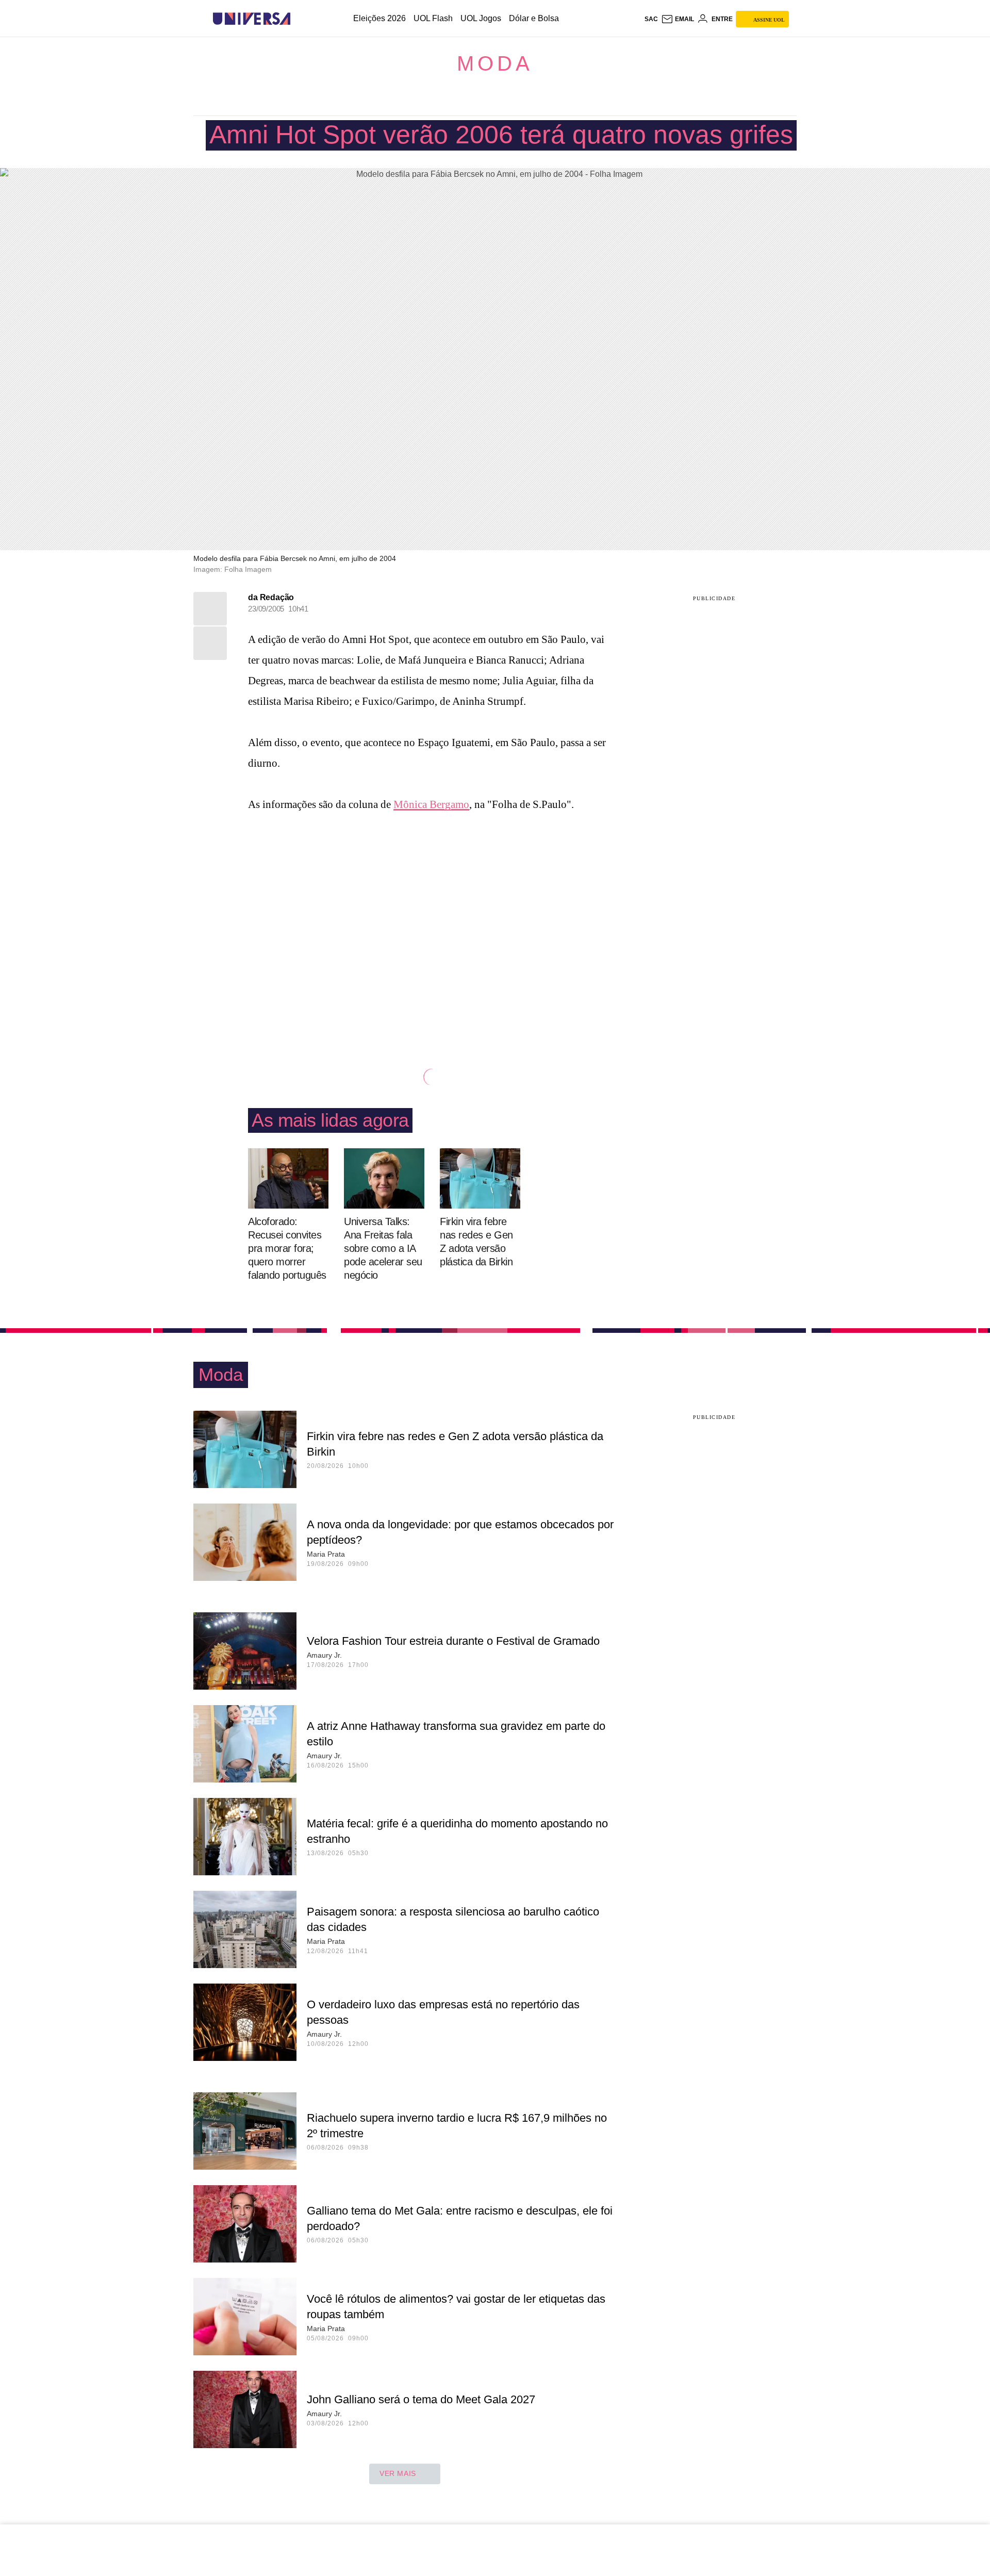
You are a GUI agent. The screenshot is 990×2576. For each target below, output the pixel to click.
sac (651, 19)
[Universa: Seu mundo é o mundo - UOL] (252, 19)
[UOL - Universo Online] (299, 19)
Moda (495, 63)
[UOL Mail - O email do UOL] (678, 19)
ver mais (398, 2473)
